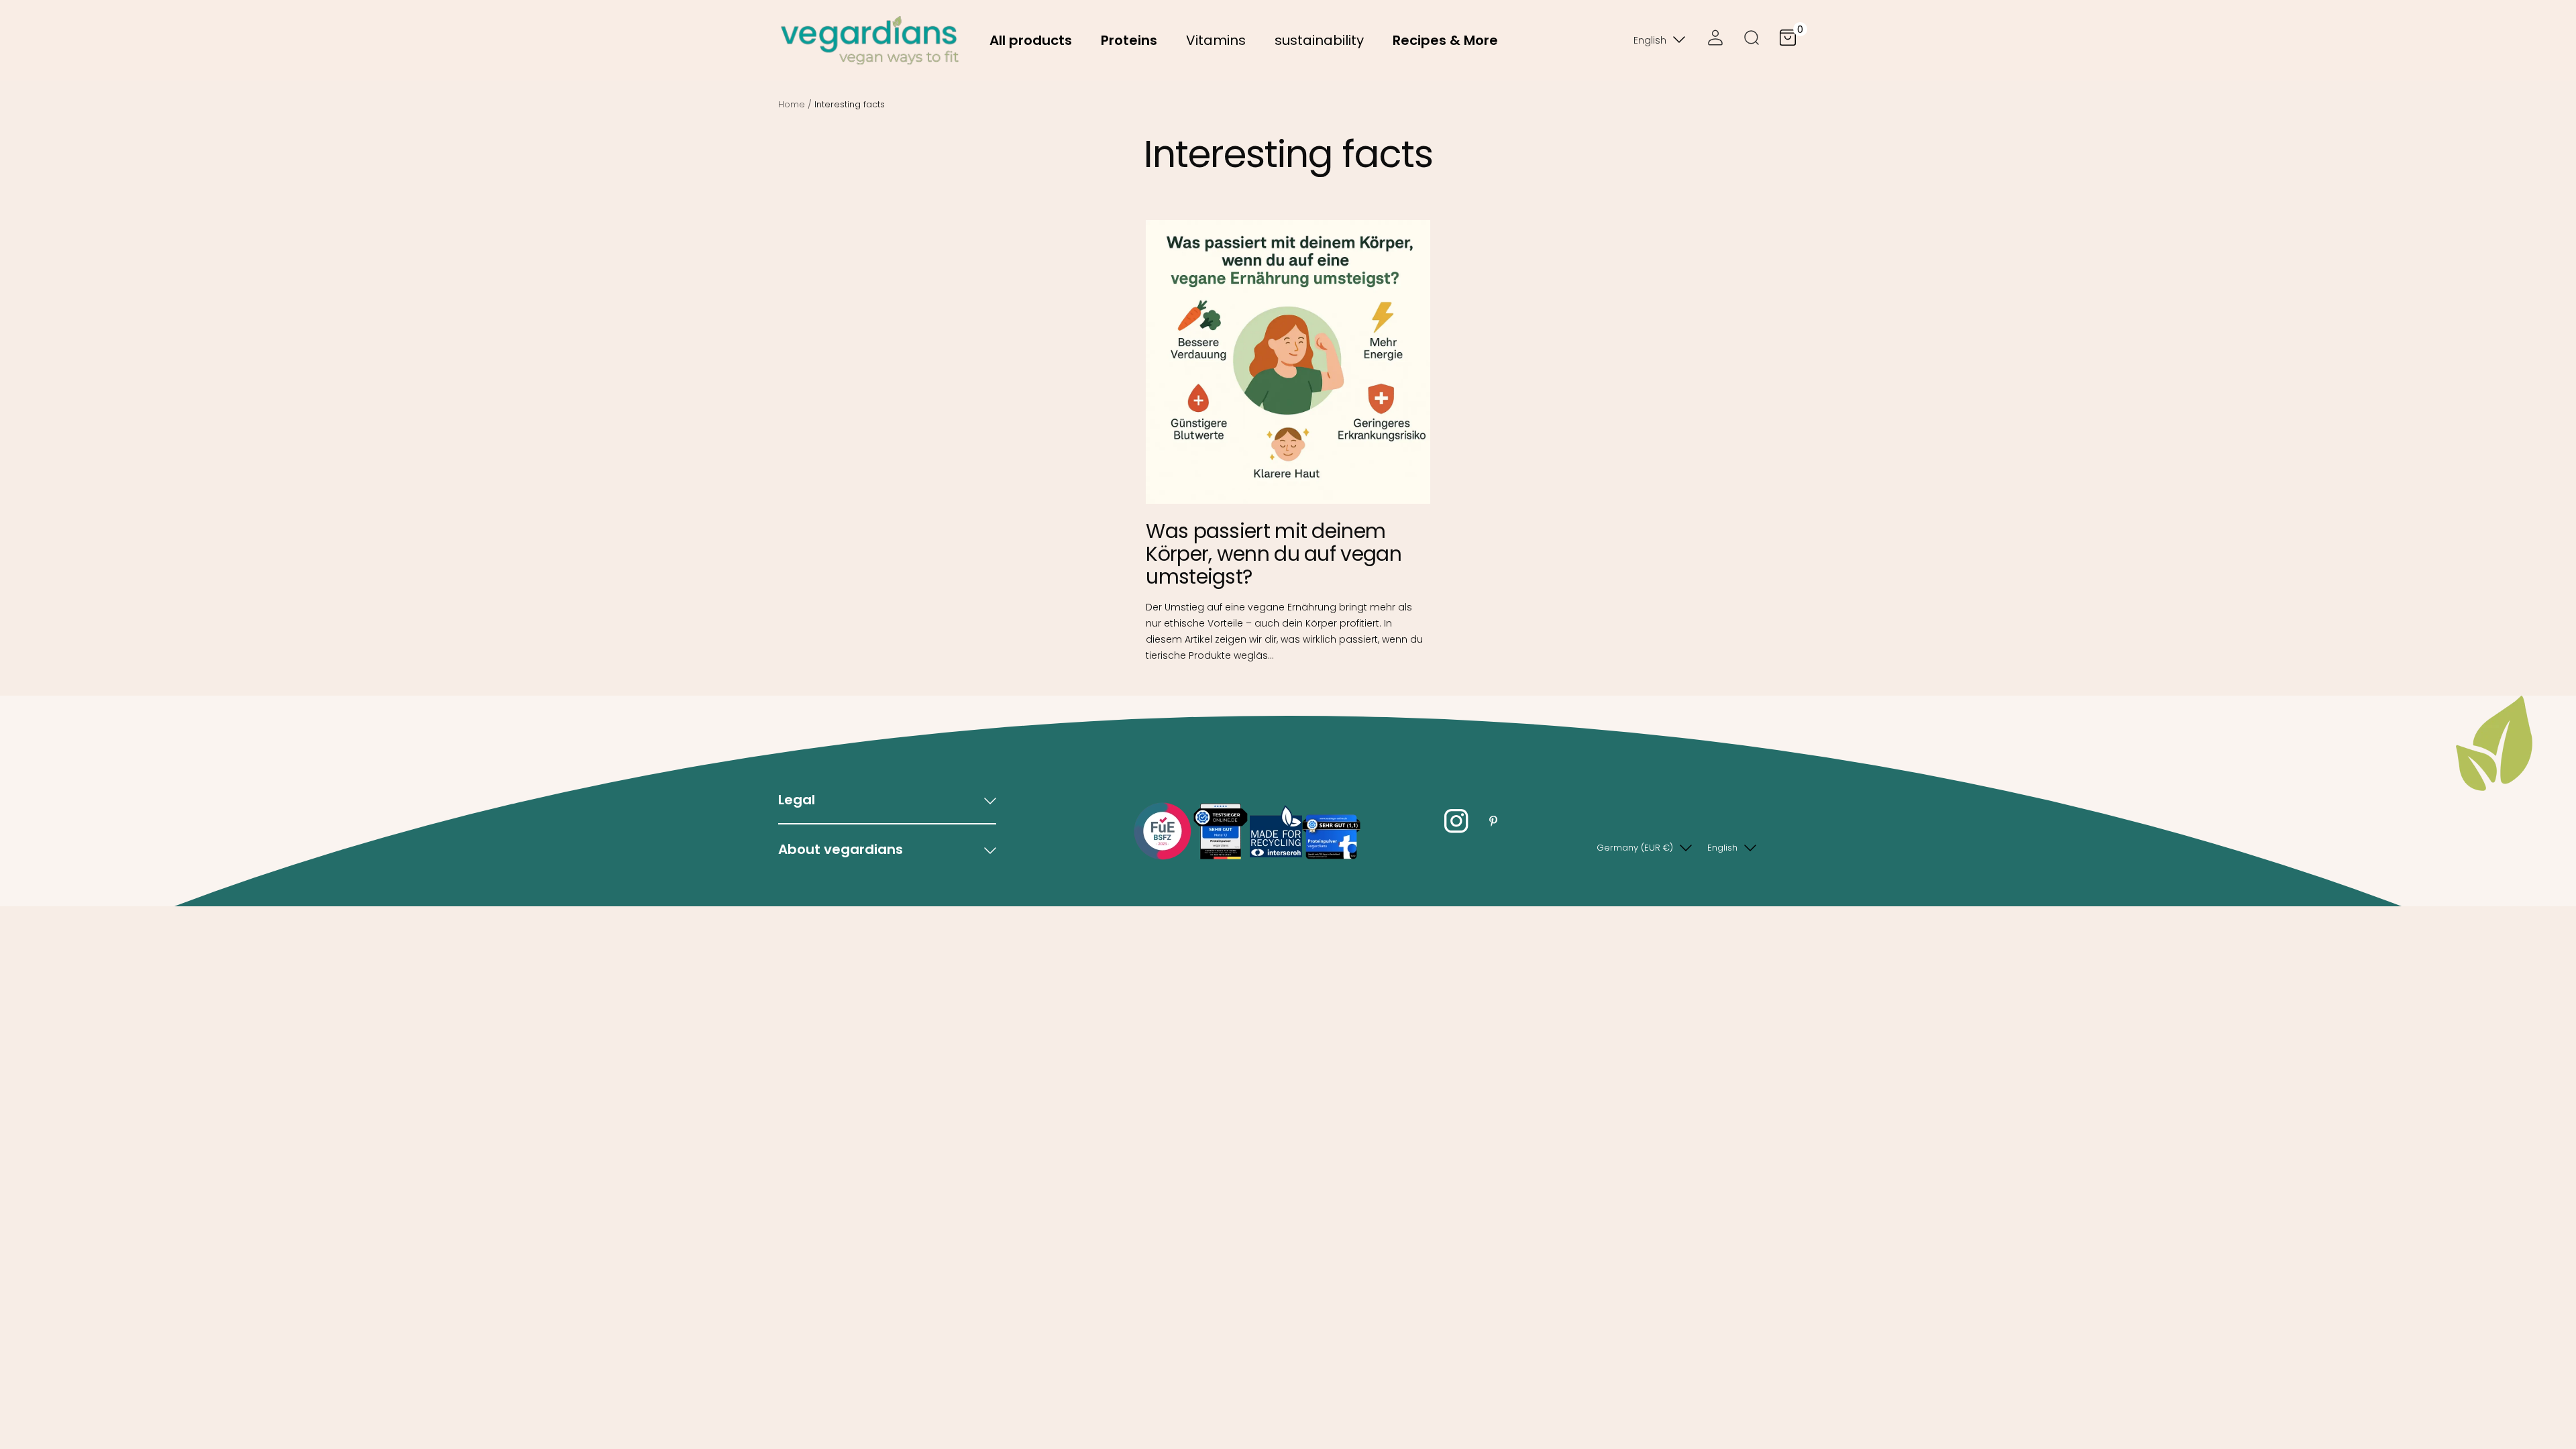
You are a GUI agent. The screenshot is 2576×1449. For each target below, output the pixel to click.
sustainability (1319, 40)
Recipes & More (1445, 40)
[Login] (1715, 40)
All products (1031, 40)
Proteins (1129, 40)
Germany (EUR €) (1635, 848)
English (1650, 40)
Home (792, 104)
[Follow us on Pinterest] (1493, 821)
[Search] (1752, 40)
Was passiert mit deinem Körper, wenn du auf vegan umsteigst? (1274, 554)
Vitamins (1216, 40)
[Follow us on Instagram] (1456, 821)
